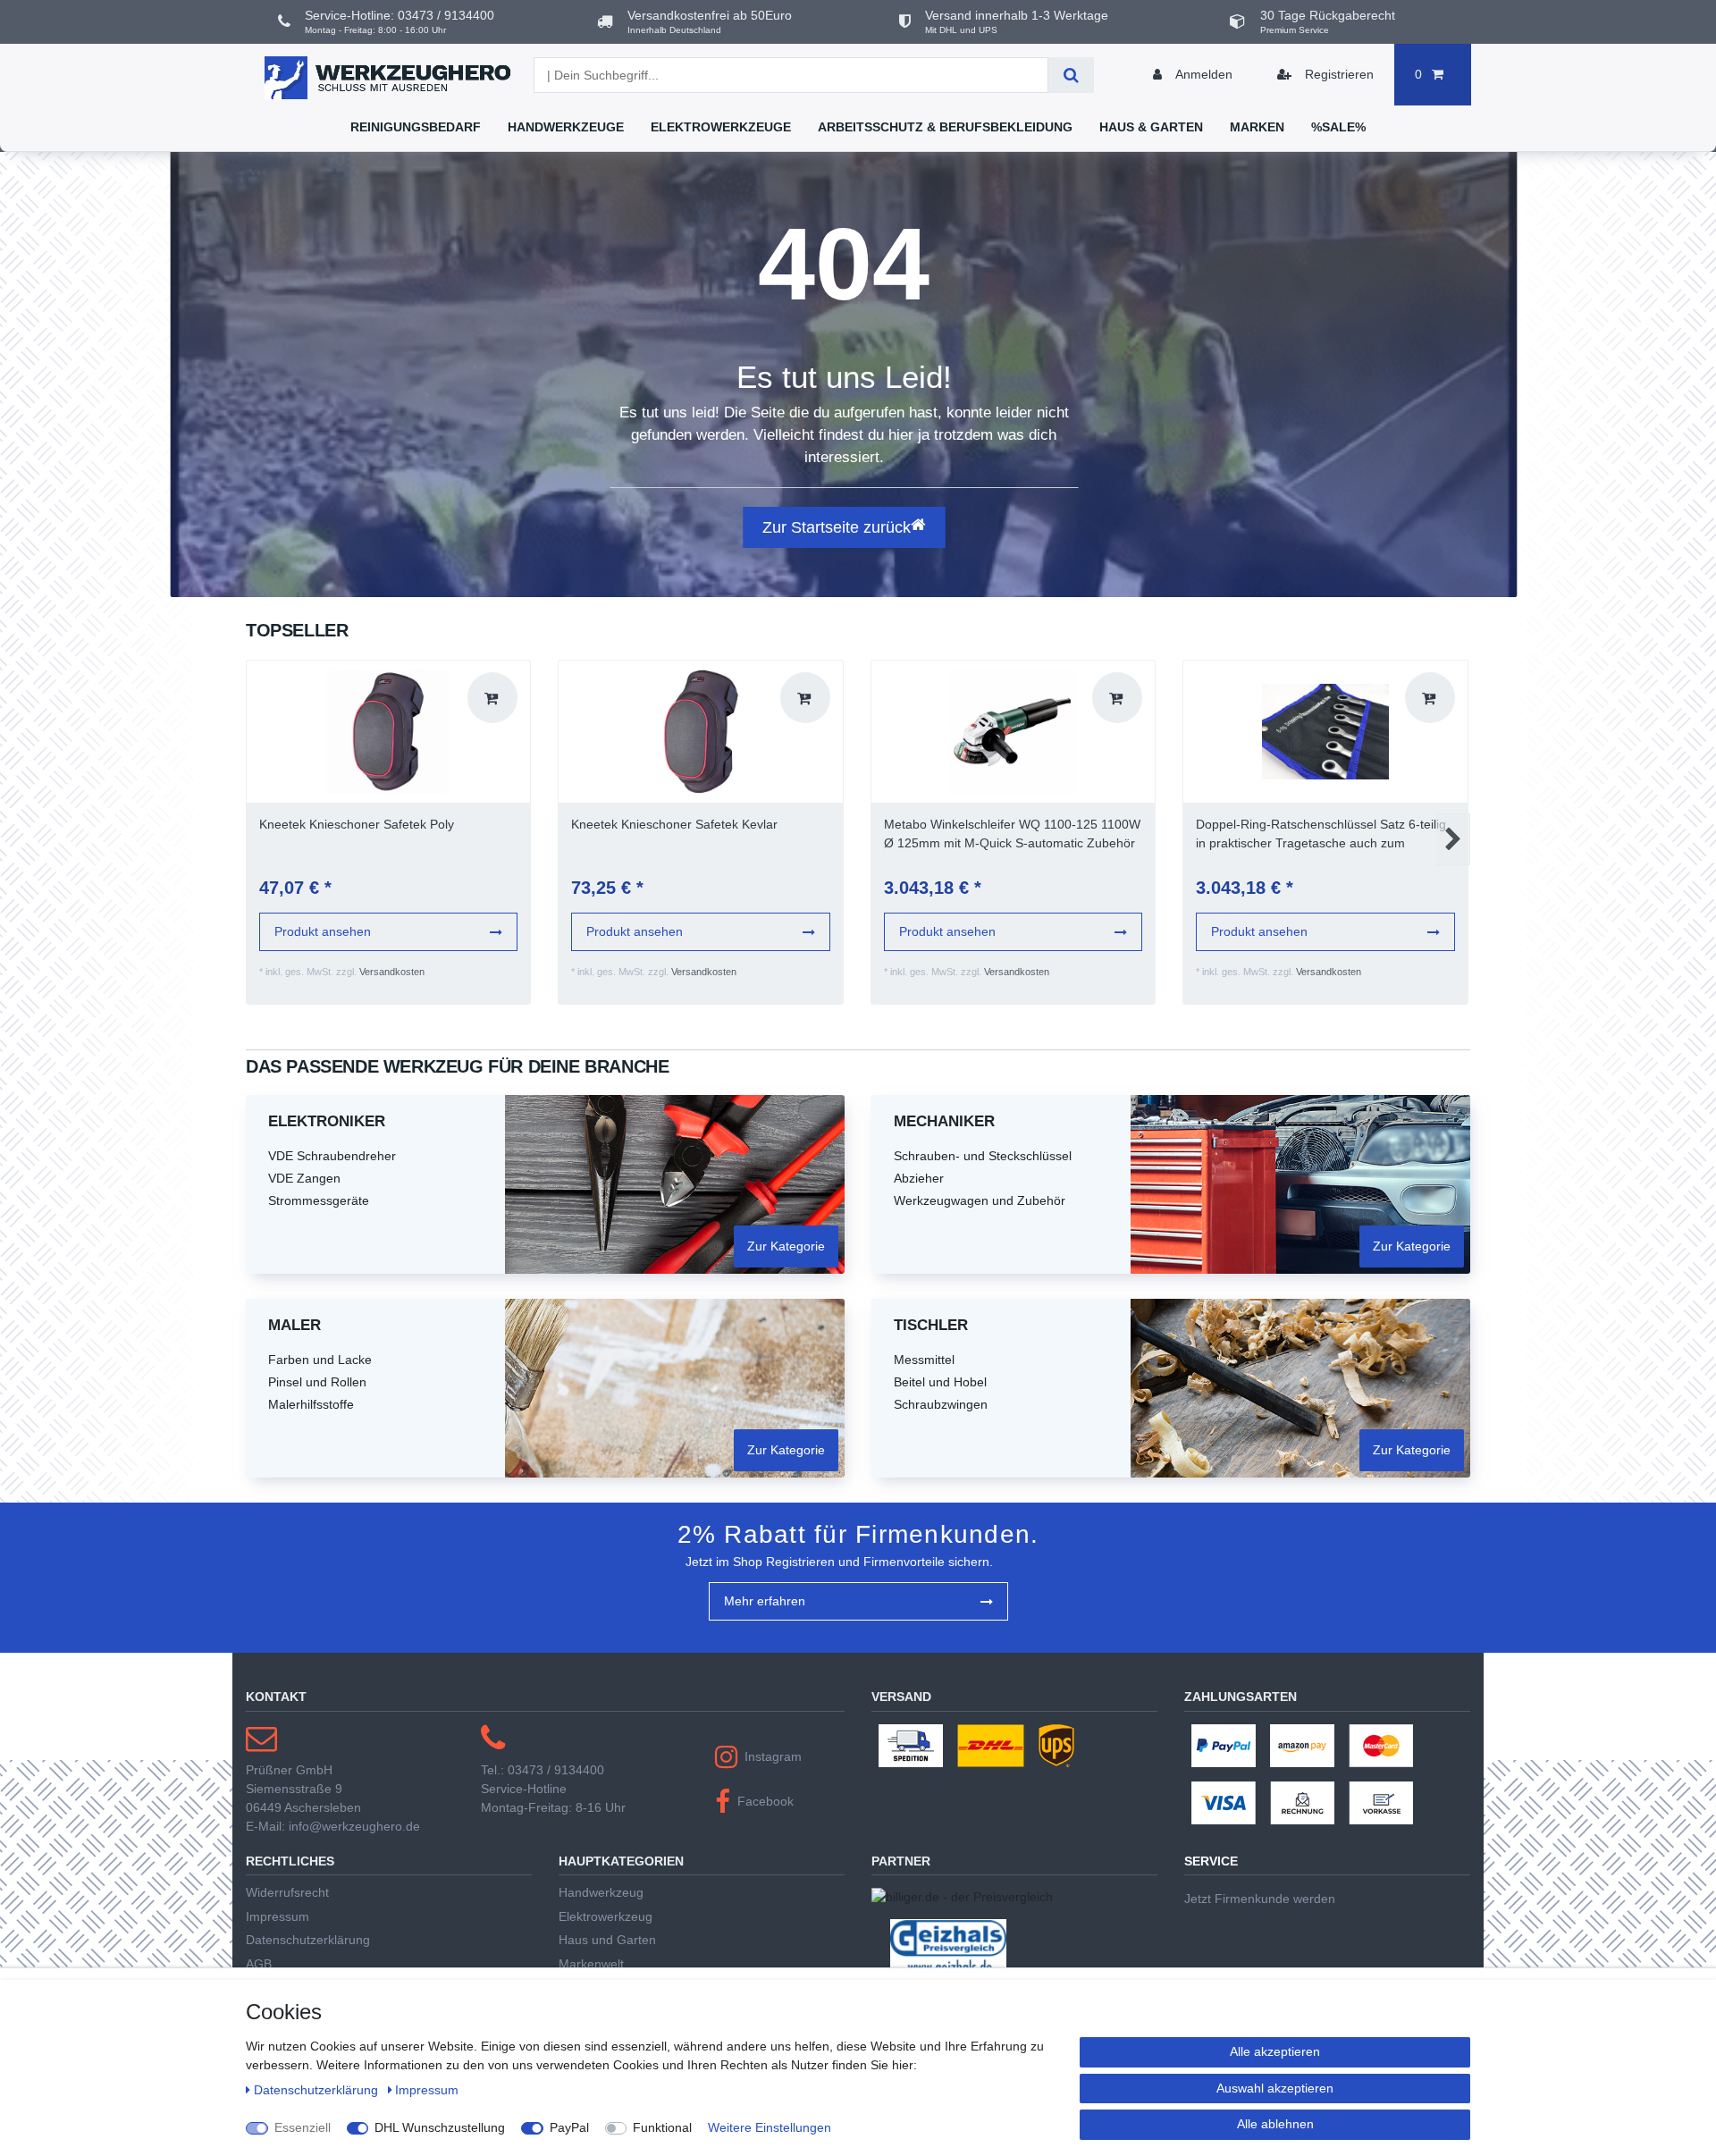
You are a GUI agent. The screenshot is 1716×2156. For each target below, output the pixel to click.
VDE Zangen (304, 1178)
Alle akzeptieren (1275, 2051)
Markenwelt (591, 1964)
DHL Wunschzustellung (440, 2127)
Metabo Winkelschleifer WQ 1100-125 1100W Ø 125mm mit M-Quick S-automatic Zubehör (1012, 834)
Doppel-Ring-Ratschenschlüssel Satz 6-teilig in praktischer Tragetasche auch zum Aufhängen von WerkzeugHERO (1321, 835)
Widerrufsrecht (287, 1892)
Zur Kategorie (786, 1246)
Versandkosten (392, 972)
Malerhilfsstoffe (311, 1404)
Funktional (662, 2127)
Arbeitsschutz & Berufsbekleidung (945, 127)
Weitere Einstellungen (770, 2127)
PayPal (569, 2127)
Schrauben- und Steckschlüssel (983, 1156)
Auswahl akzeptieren (1275, 2088)
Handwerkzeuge (566, 127)
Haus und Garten (607, 1940)
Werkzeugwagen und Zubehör (980, 1200)
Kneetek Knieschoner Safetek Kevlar (674, 824)
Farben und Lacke (320, 1360)
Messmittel (924, 1360)
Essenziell (303, 2127)
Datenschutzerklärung (308, 1940)
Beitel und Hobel (940, 1382)
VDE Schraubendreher (332, 1156)
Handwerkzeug (601, 1892)
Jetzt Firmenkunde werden (1260, 1899)
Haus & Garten (1151, 127)
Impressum (278, 1916)
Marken (1257, 127)
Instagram (773, 1756)
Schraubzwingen (941, 1404)
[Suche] (1071, 75)
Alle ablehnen (1275, 2124)
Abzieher (919, 1178)
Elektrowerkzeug (606, 1916)
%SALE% (1338, 127)
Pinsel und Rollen (317, 1382)
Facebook (765, 1801)
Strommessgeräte (319, 1200)
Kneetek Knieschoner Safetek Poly (357, 824)
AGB (259, 1964)
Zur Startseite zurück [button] (837, 527)
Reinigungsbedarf (416, 127)
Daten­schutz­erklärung (318, 2090)
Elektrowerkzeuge (721, 127)
